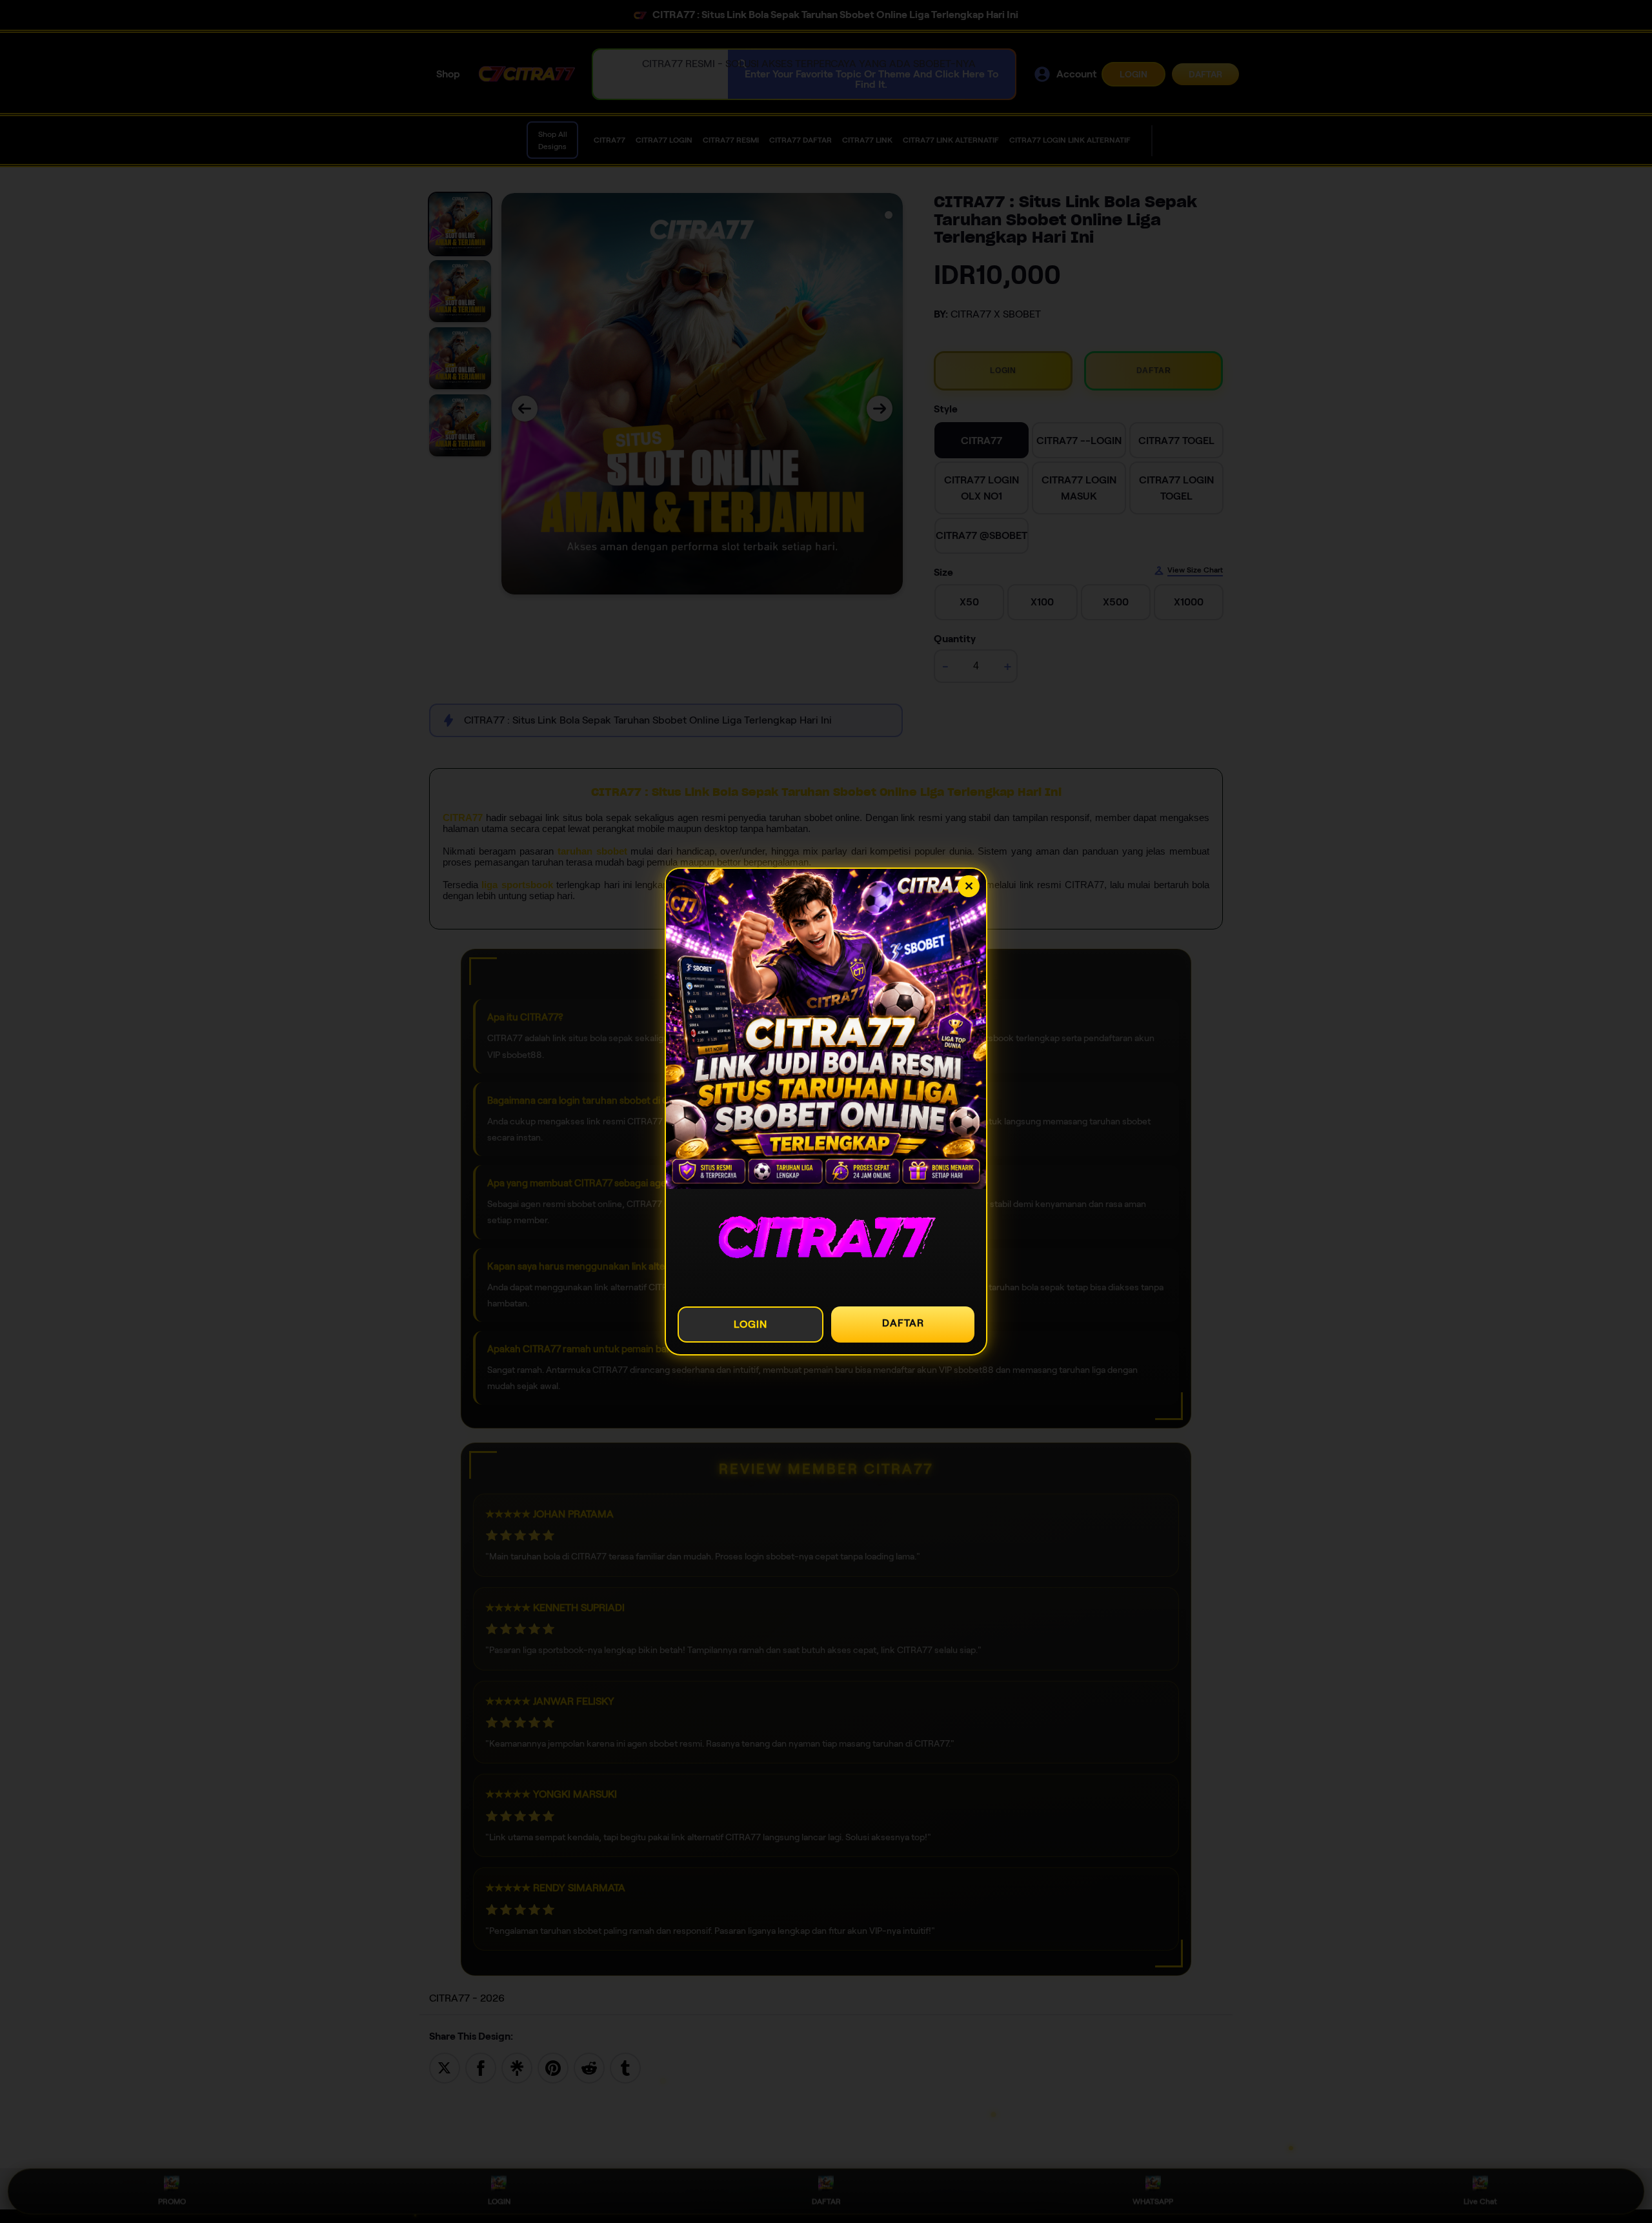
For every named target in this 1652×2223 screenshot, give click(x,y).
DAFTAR (903, 1323)
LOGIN (750, 1324)
